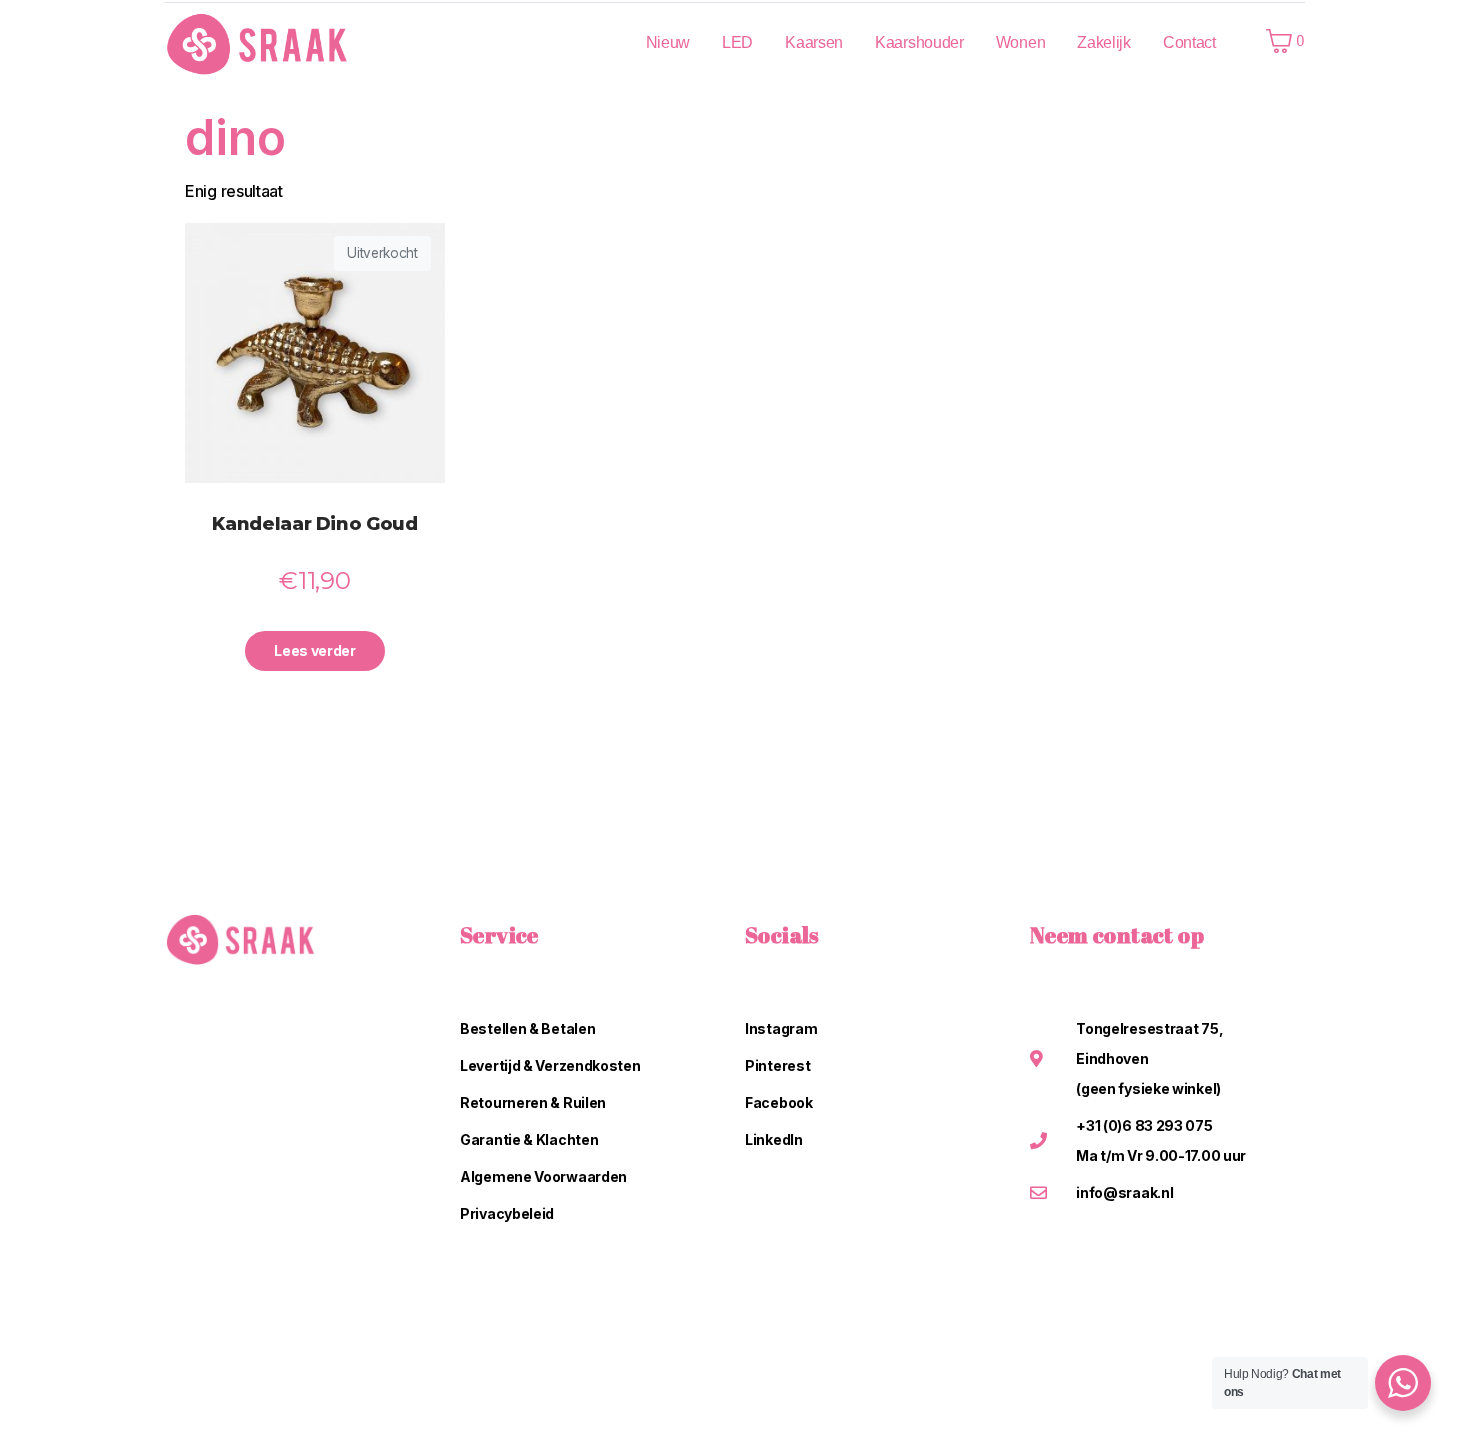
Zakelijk (1104, 42)
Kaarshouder (919, 42)
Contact (1189, 42)
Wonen (1021, 42)
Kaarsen (814, 42)
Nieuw (668, 42)
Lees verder (315, 650)
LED (737, 42)
